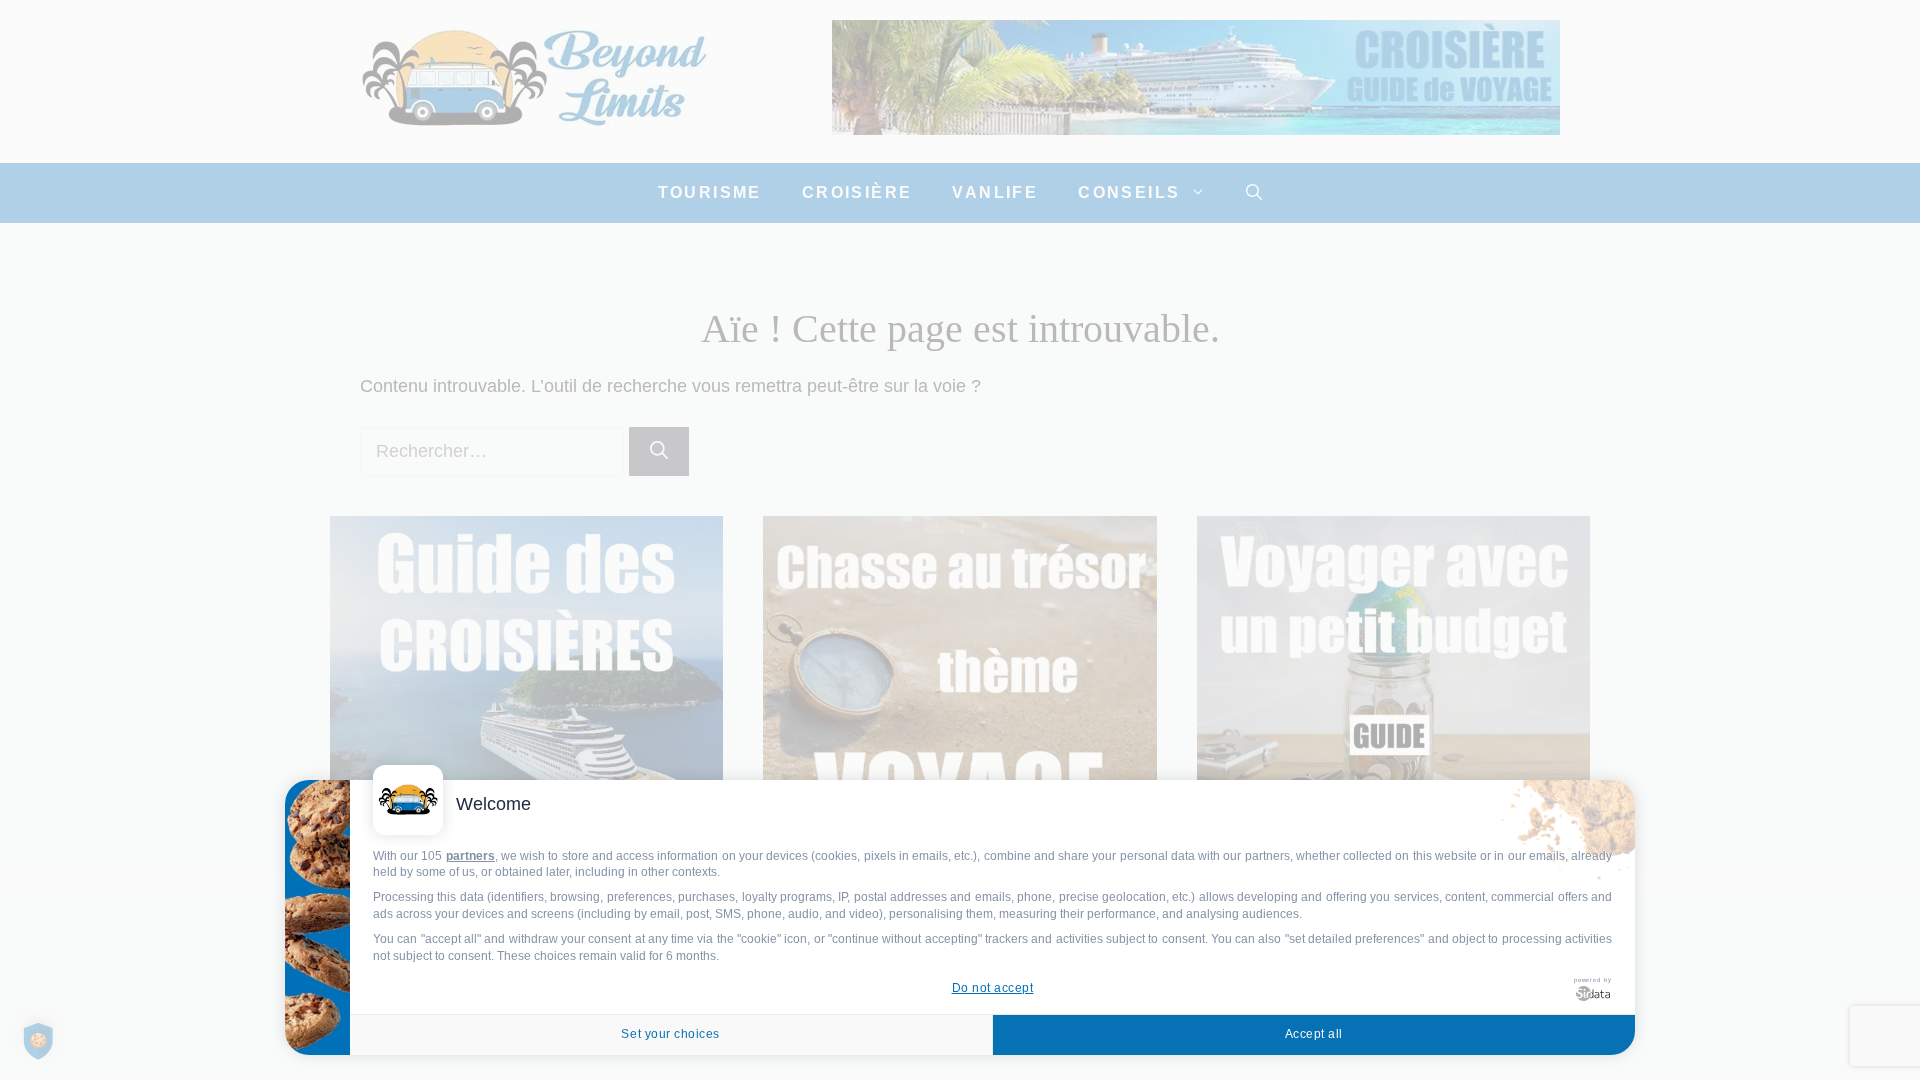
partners (470, 856)
